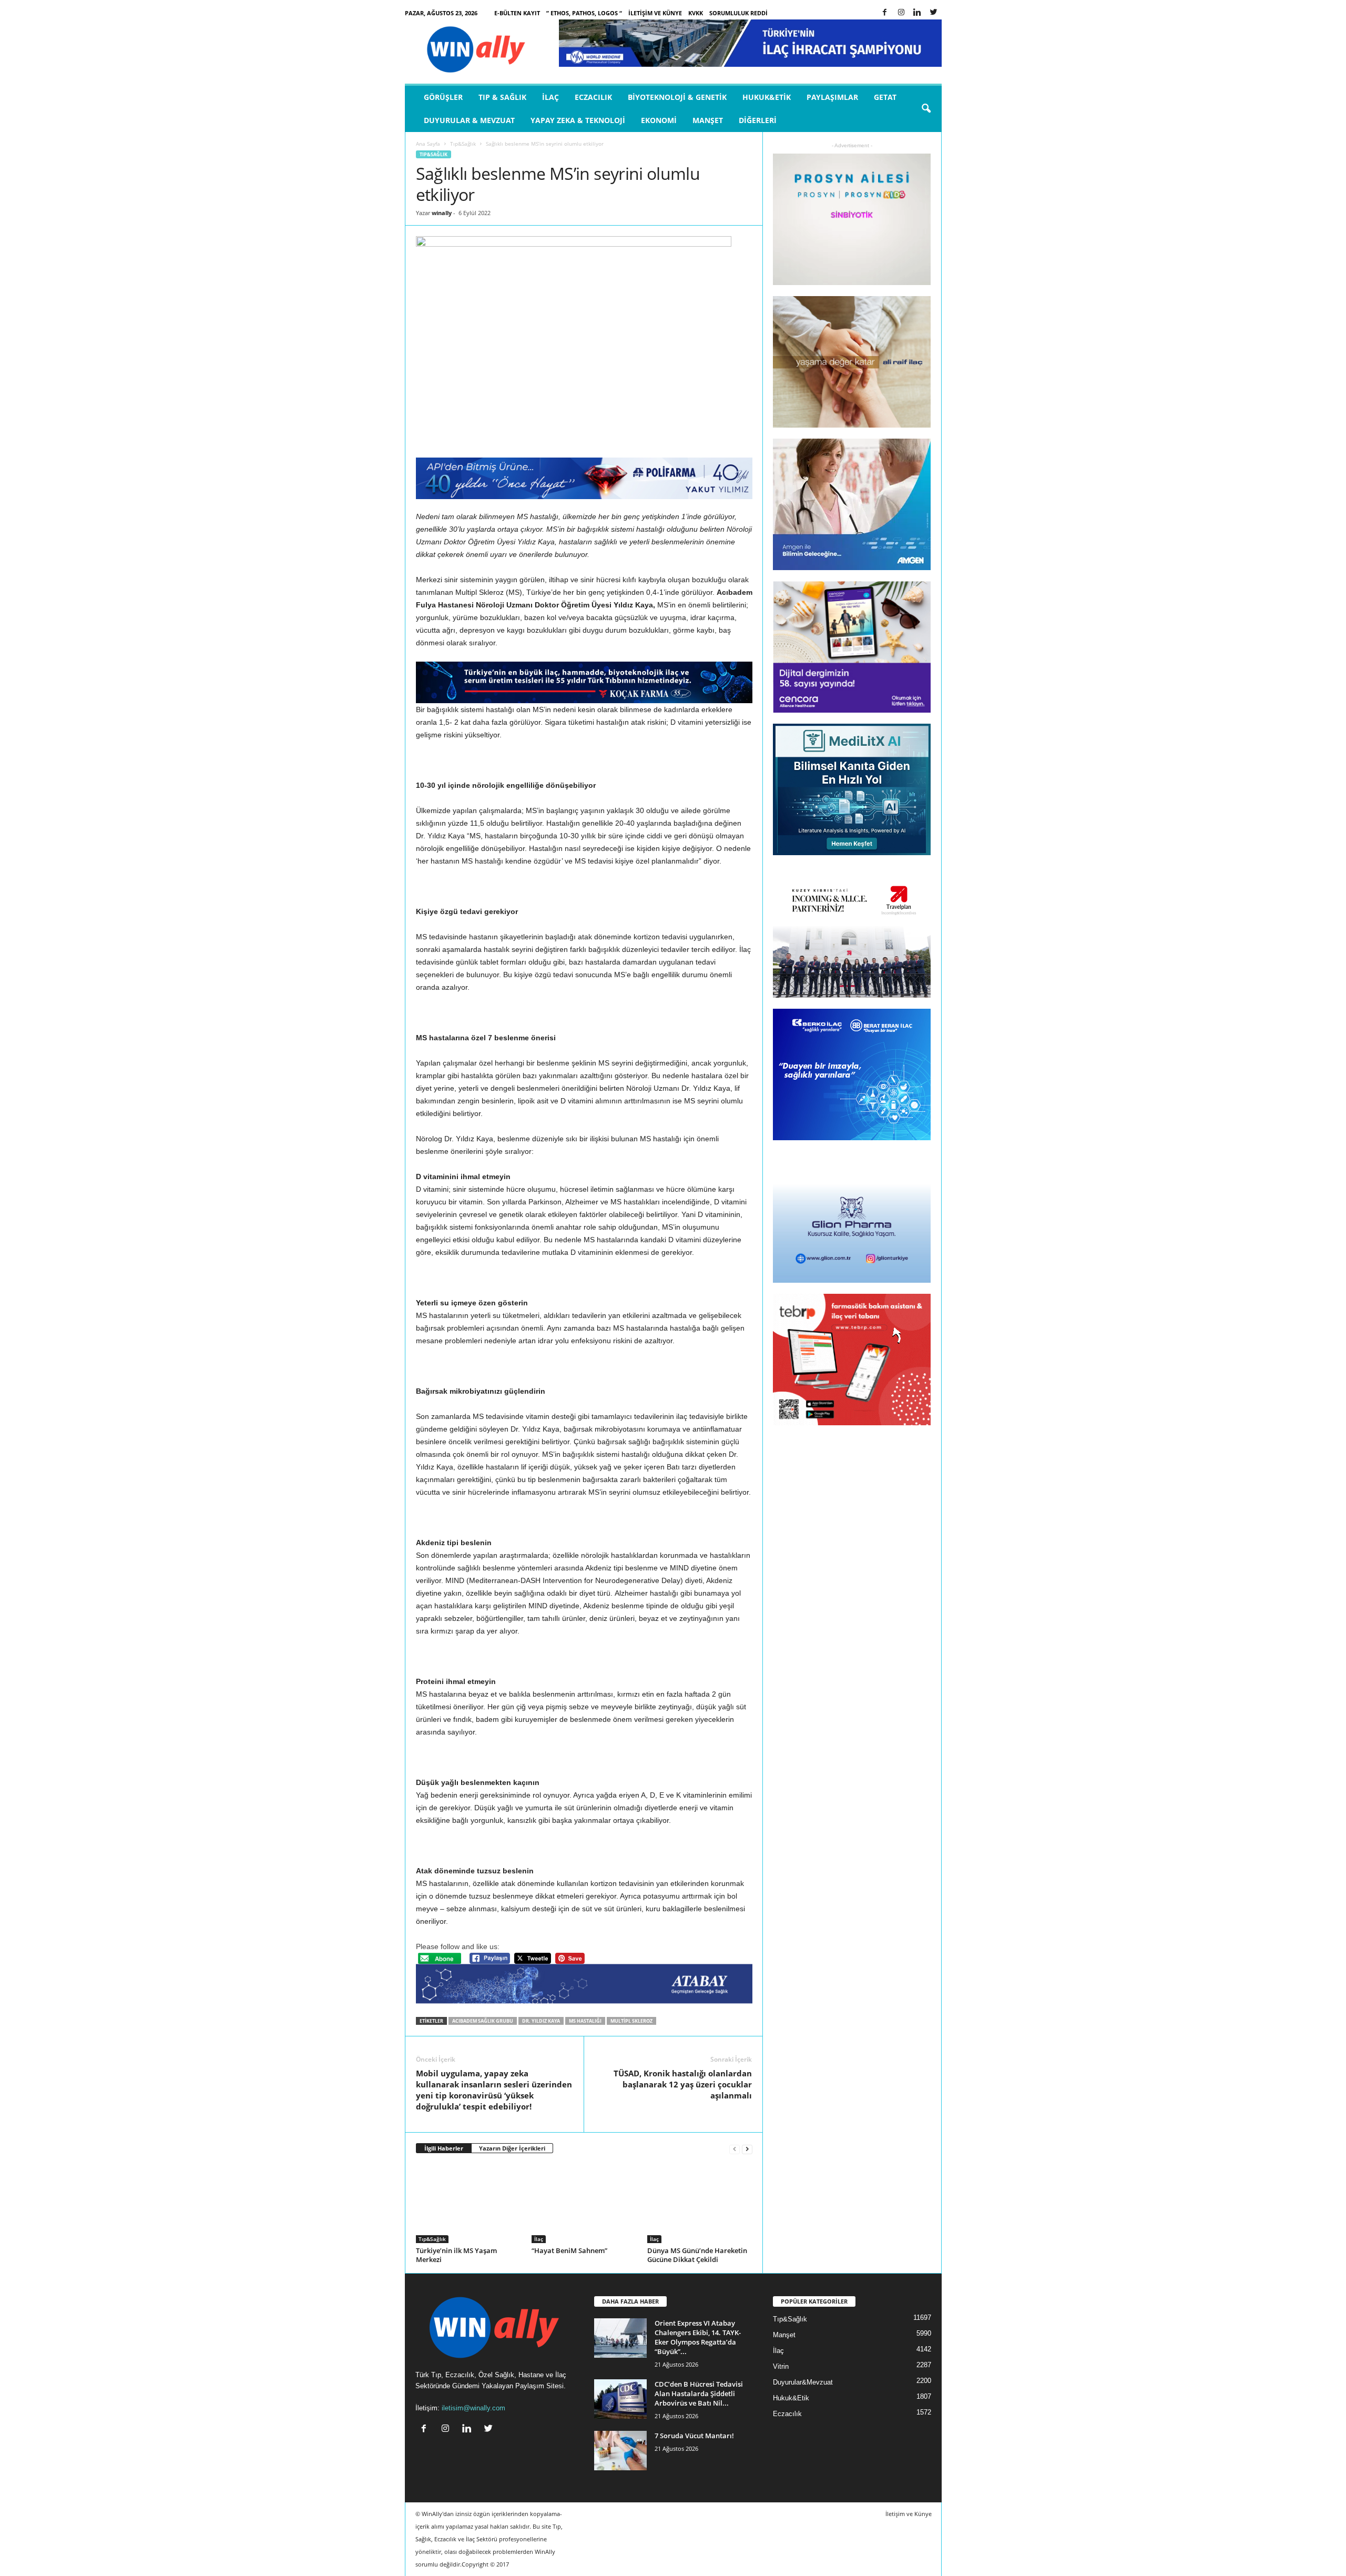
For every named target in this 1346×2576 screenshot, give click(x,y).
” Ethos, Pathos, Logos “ (584, 13)
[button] (926, 109)
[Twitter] (934, 13)
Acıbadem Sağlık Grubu (483, 2021)
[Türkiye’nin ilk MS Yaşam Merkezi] (468, 2204)
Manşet (708, 120)
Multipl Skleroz (631, 2021)
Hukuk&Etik (767, 97)
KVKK (696, 13)
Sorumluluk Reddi (738, 13)
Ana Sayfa (428, 144)
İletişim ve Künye (655, 13)
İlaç (550, 97)
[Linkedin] (917, 13)
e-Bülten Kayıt (517, 13)
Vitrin (781, 2366)
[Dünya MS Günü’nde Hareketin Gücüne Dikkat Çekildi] (700, 2204)
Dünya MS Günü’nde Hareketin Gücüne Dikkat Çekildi (697, 2255)
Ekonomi (659, 120)
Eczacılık (593, 97)
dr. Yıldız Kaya (541, 2021)
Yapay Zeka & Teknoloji (578, 120)
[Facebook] (885, 13)
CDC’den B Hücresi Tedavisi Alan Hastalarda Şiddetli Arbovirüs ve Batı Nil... (699, 2394)
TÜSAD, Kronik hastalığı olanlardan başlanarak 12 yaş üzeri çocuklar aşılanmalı (683, 2084)
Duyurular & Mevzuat (469, 120)
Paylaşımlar (832, 97)
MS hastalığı (585, 2021)
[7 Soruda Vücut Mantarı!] (620, 2451)
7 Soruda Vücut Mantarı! (694, 2436)
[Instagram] (901, 13)
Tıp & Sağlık (502, 97)
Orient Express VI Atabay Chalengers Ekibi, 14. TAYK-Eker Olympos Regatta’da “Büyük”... (698, 2337)
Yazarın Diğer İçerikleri (512, 2148)
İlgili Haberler (444, 2148)
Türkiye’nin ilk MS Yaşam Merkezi (456, 2255)
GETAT (885, 97)
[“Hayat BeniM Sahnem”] (584, 2204)
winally (442, 213)
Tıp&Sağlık (463, 144)
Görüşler (443, 97)
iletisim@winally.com (473, 2408)
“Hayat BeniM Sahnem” (569, 2250)
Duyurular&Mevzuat (803, 2382)
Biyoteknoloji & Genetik (677, 97)
